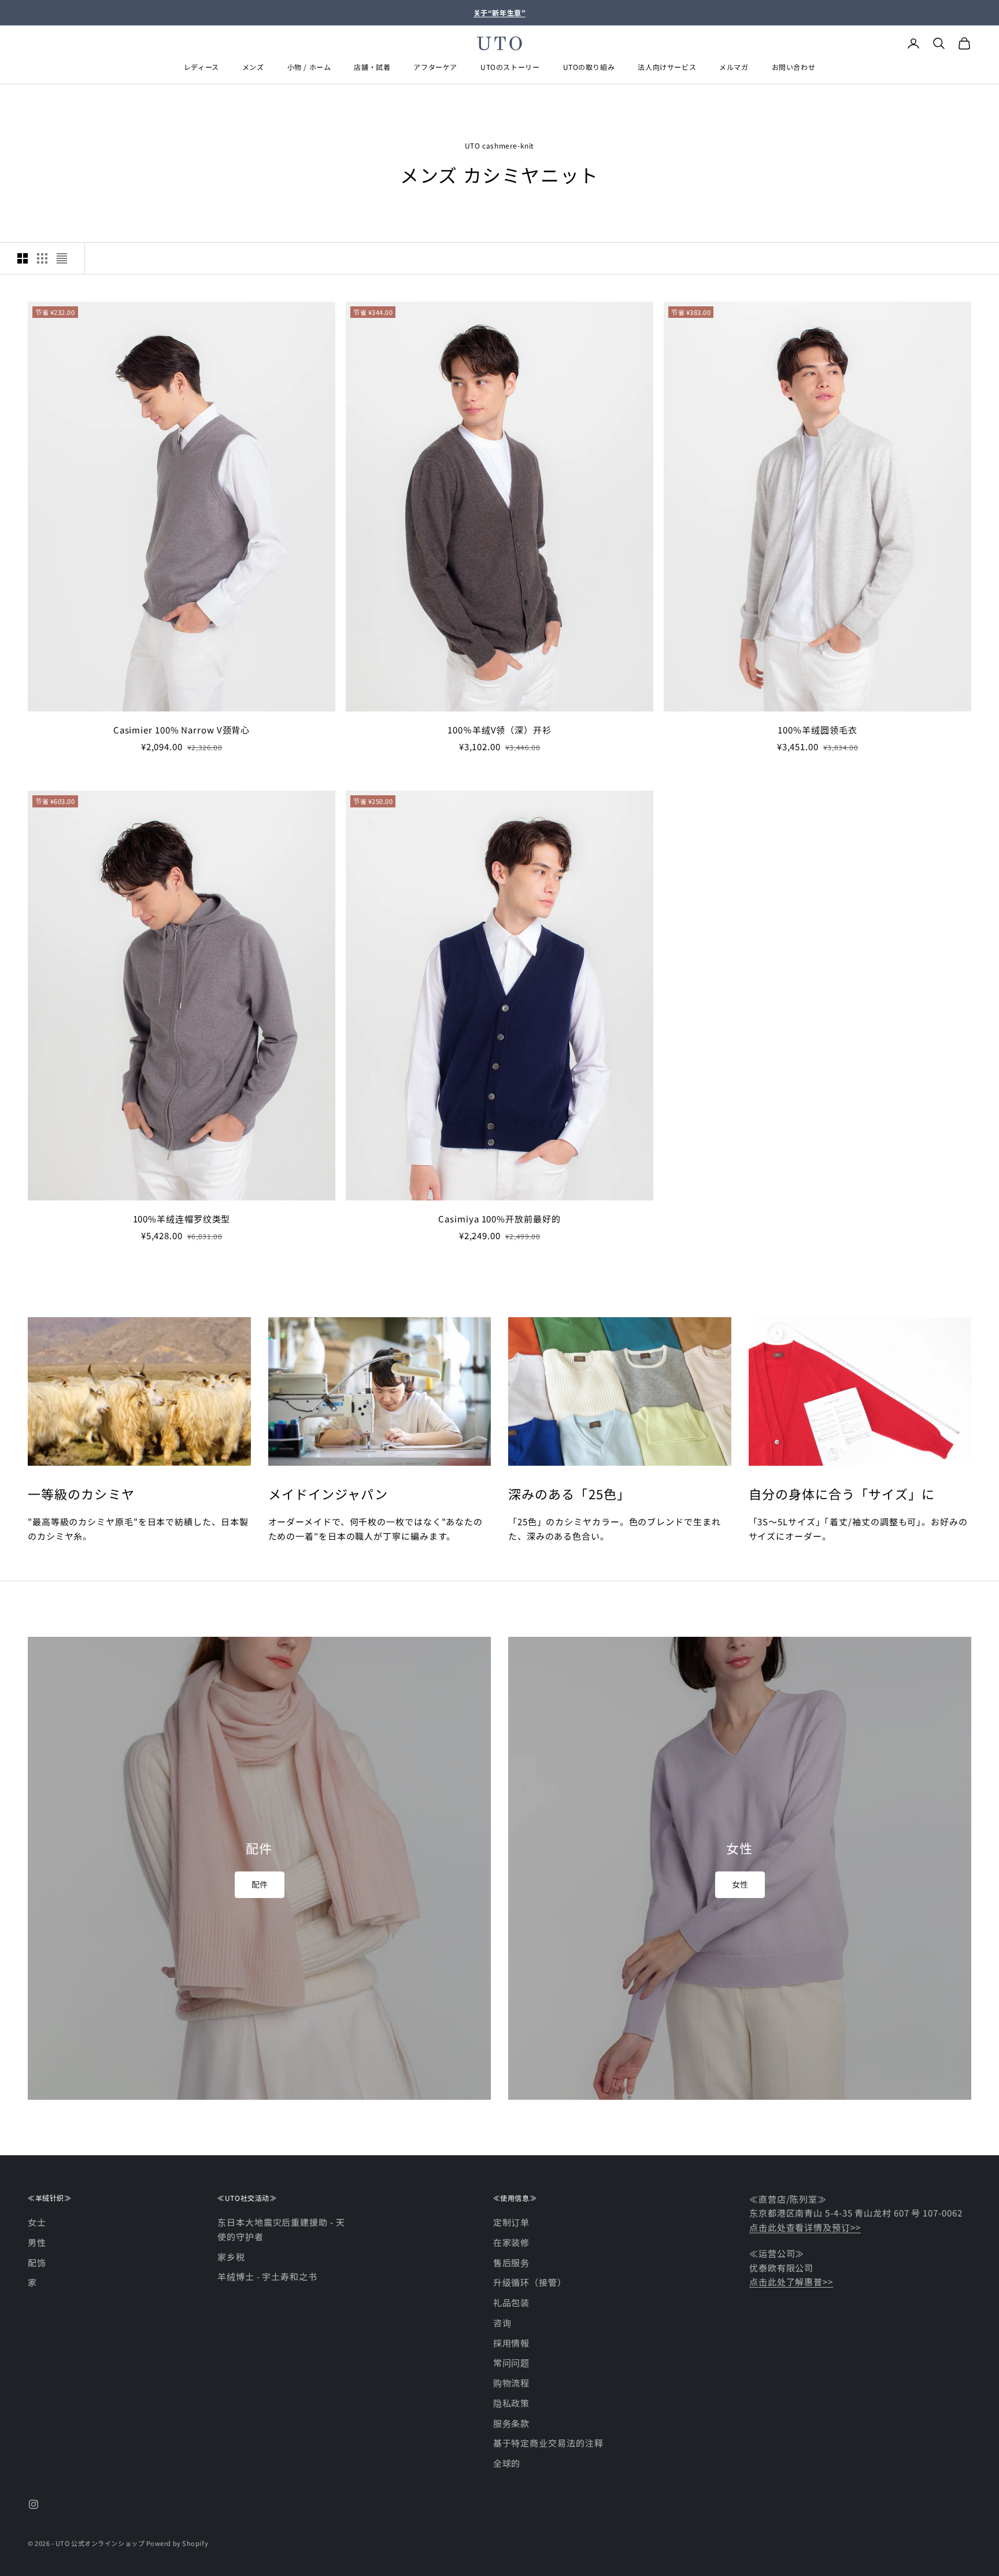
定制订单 (512, 2222)
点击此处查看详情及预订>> (805, 2227)
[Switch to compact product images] (62, 258)
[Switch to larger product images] (23, 258)
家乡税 (231, 2257)
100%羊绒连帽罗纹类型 (182, 1219)
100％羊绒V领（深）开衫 (499, 730)
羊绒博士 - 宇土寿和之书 (267, 2276)
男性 (37, 2242)
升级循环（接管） (530, 2282)
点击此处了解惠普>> (791, 2282)
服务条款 (512, 2423)
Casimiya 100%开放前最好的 (499, 1219)
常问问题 (512, 2362)
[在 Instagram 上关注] (34, 2504)
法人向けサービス (667, 67)
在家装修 (512, 2242)
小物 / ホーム (309, 67)
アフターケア (435, 67)
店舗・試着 (372, 67)
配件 (260, 1884)
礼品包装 (512, 2302)
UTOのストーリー (510, 67)
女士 (37, 2222)
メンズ (253, 67)
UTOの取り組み (589, 67)
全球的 (507, 2463)
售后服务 (512, 2262)
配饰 (37, 2262)
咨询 (502, 2323)
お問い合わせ (794, 67)
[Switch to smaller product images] (42, 258)
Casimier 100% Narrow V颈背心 (182, 730)
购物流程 (512, 2383)
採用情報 (512, 2343)
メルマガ (734, 67)
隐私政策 (512, 2403)
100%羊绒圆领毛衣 (817, 730)
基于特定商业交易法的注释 (548, 2443)
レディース (201, 67)
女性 (740, 1884)
